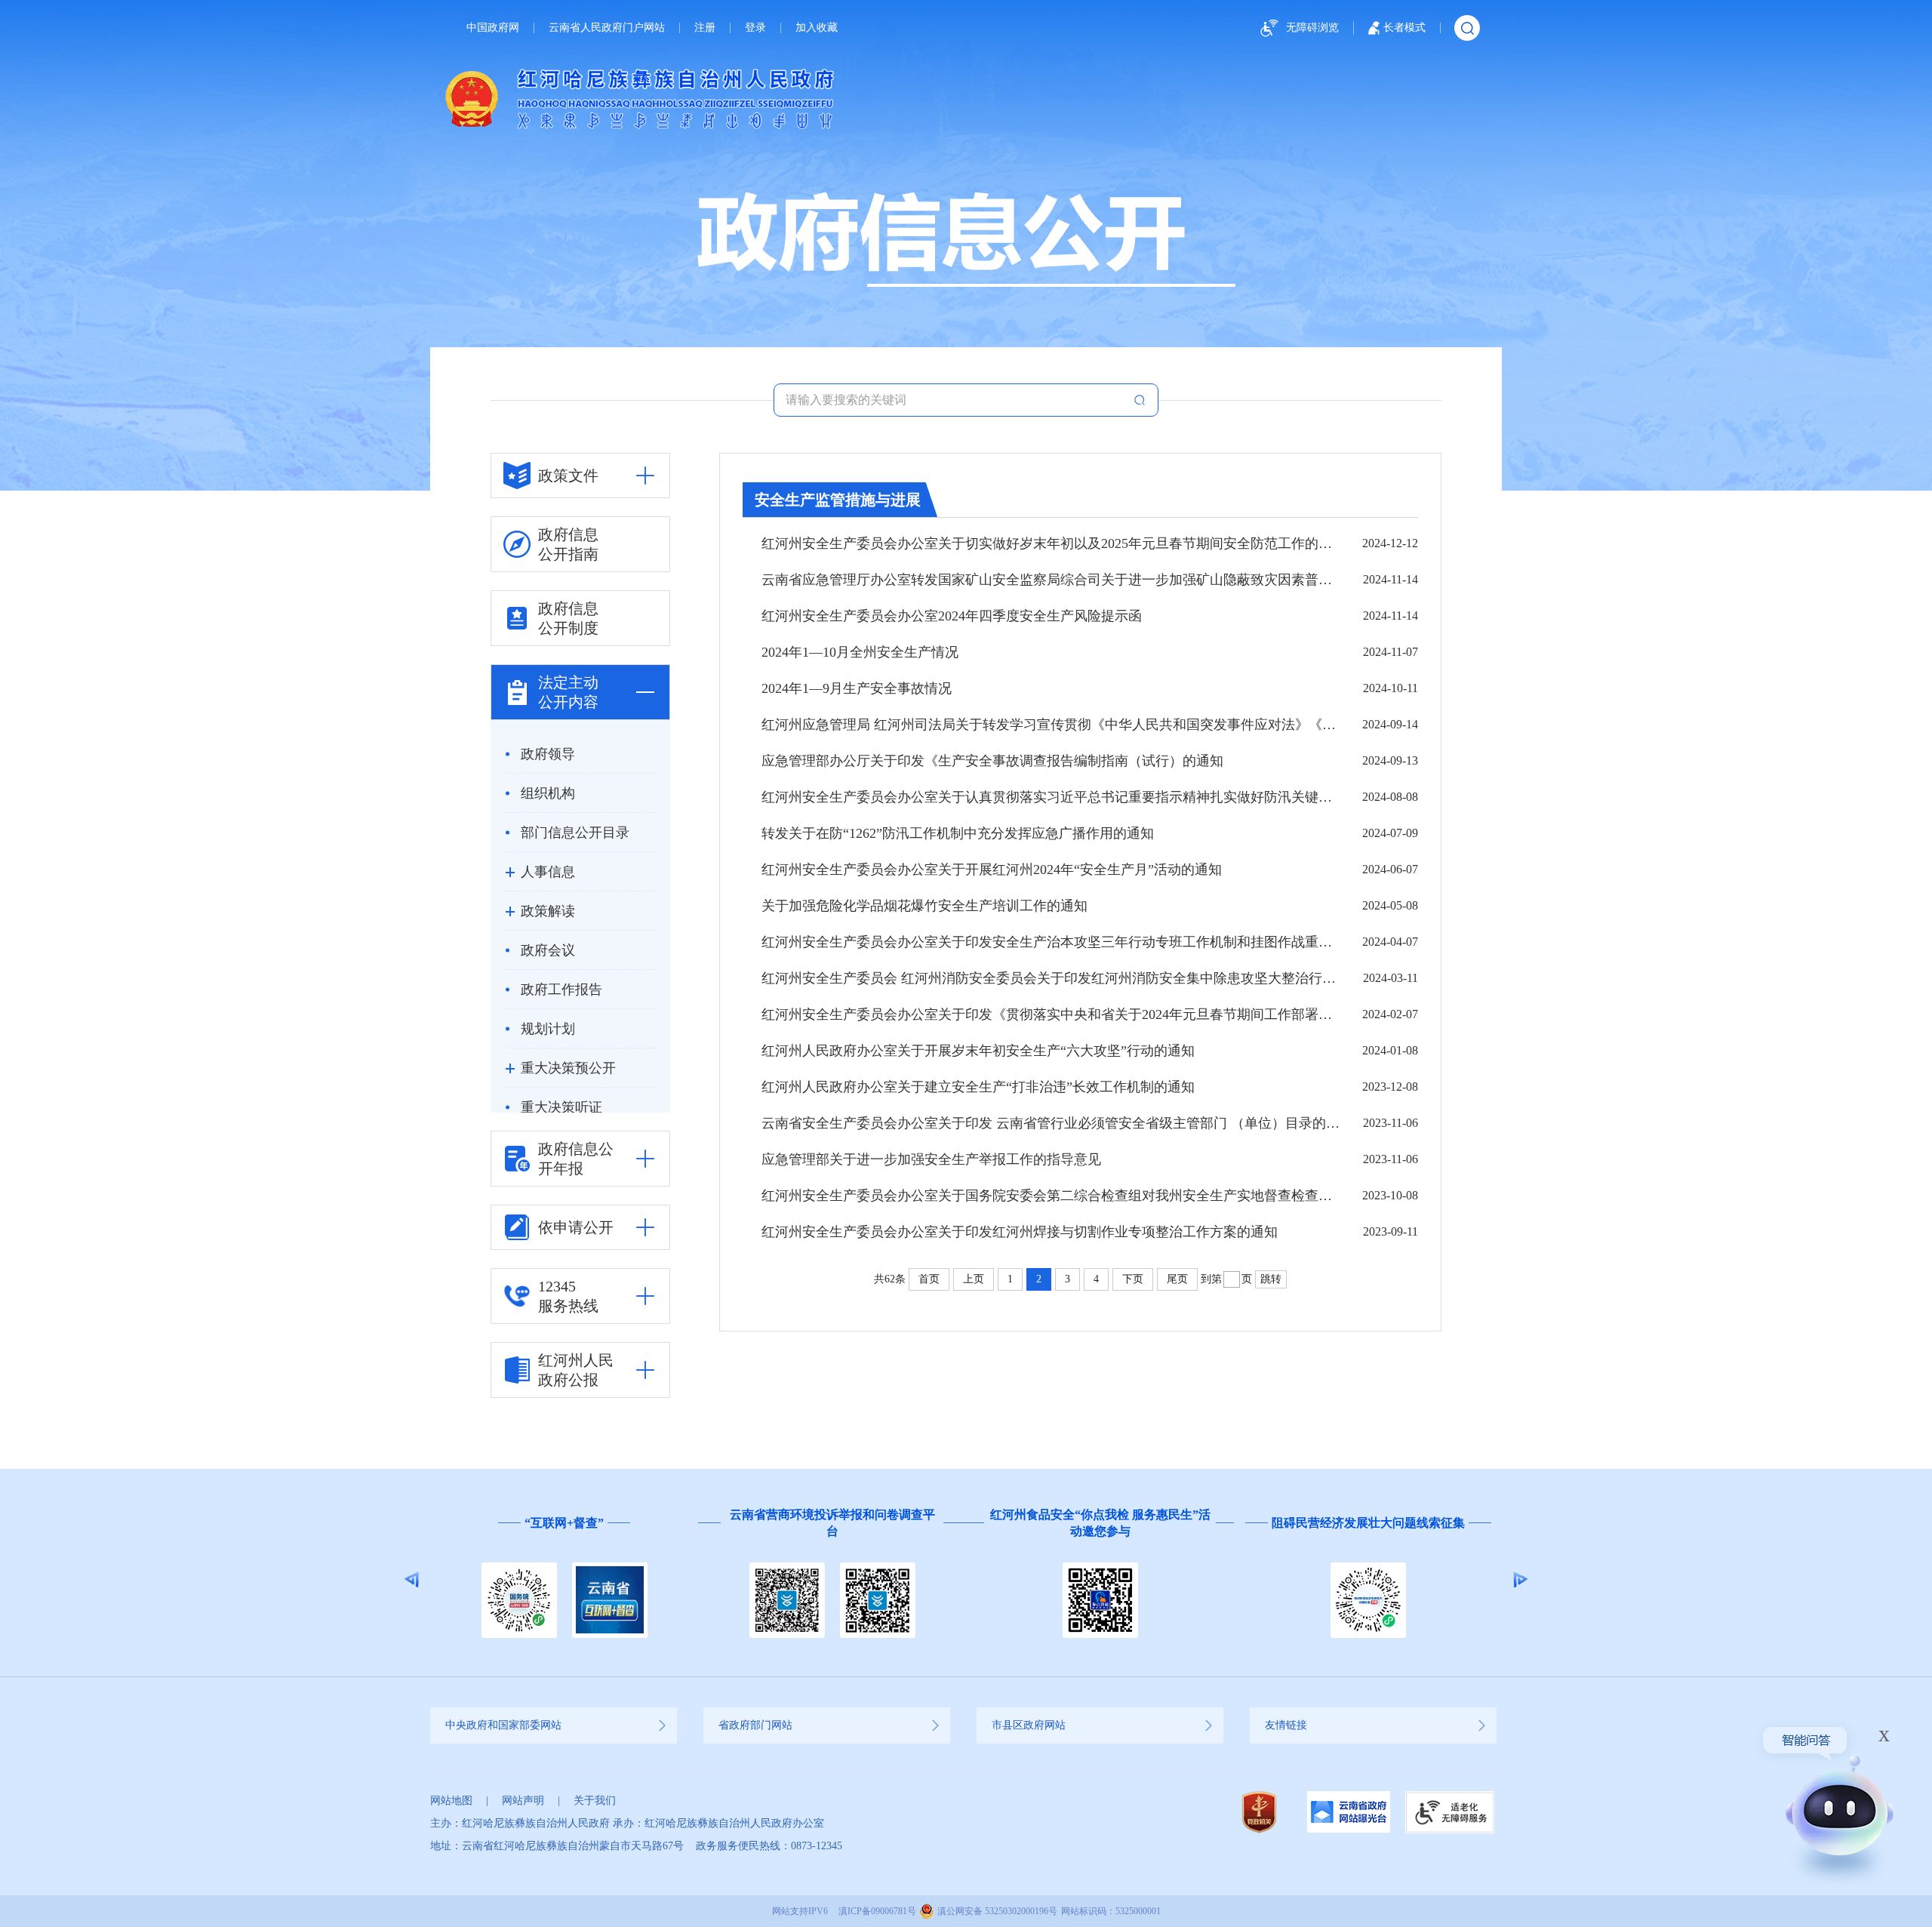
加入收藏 (817, 28)
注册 (705, 28)
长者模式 (1404, 28)
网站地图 (451, 1801)
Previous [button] (412, 1580)
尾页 (1177, 1279)
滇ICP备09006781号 (877, 1911)
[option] (564, 1580)
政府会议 (548, 950)
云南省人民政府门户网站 (607, 28)
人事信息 (548, 872)
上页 (974, 1279)
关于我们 (595, 1801)
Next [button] (1520, 1580)
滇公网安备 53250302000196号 (997, 1911)
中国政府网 (493, 28)
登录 (755, 28)
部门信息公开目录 (575, 833)
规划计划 (548, 1029)
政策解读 (548, 911)
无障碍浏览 (1312, 28)
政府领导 (548, 754)
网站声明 (523, 1801)
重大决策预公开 (568, 1068)
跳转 (1271, 1279)
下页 (1133, 1279)
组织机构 (548, 793)
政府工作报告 (561, 990)
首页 (929, 1279)
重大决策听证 (561, 1107)
